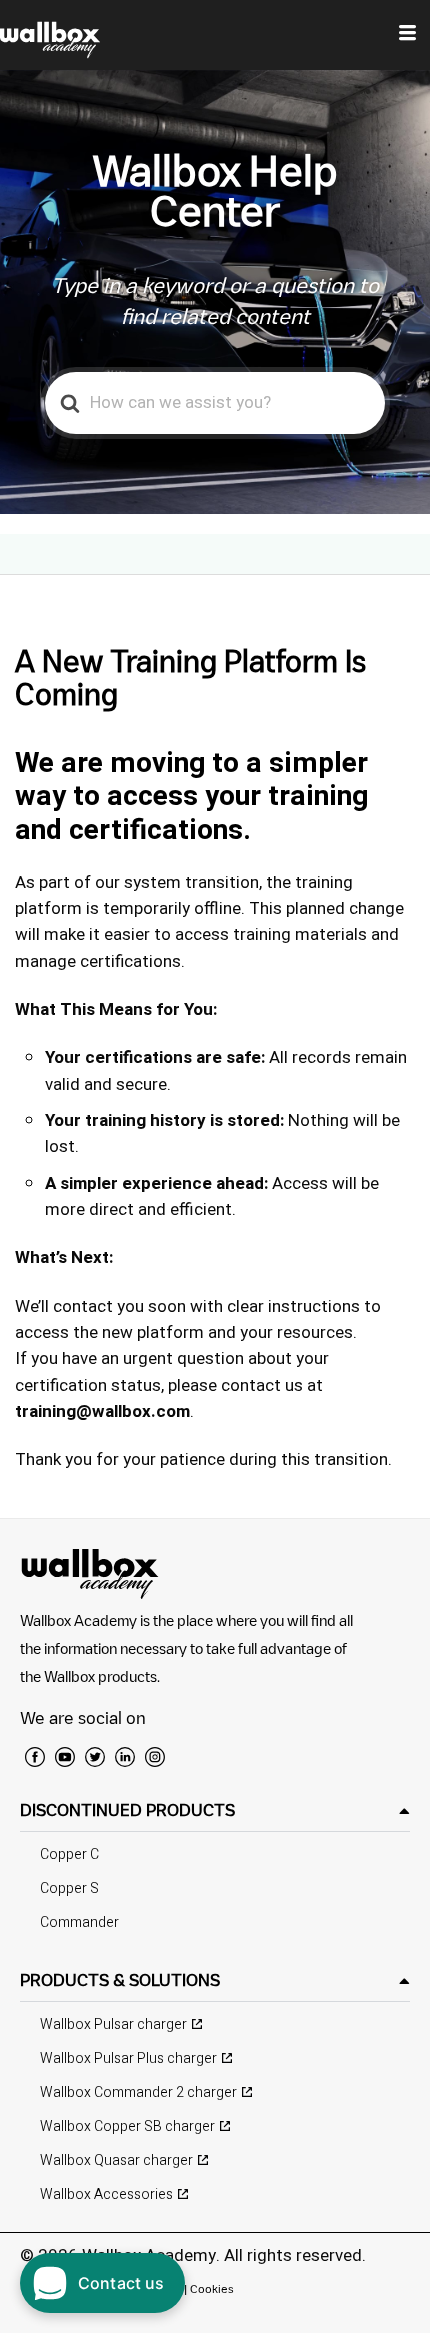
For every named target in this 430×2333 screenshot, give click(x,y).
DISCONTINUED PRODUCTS (127, 1810)
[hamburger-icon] (407, 35)
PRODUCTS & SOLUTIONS (120, 1980)
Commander (79, 1922)
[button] (215, 1810)
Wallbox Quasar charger (116, 2160)
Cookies (212, 2288)
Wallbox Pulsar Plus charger (128, 2058)
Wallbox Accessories (106, 2194)
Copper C (69, 1854)
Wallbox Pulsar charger (113, 2024)
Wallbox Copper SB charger (127, 2126)
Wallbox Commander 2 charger (138, 2092)
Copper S (69, 1888)
